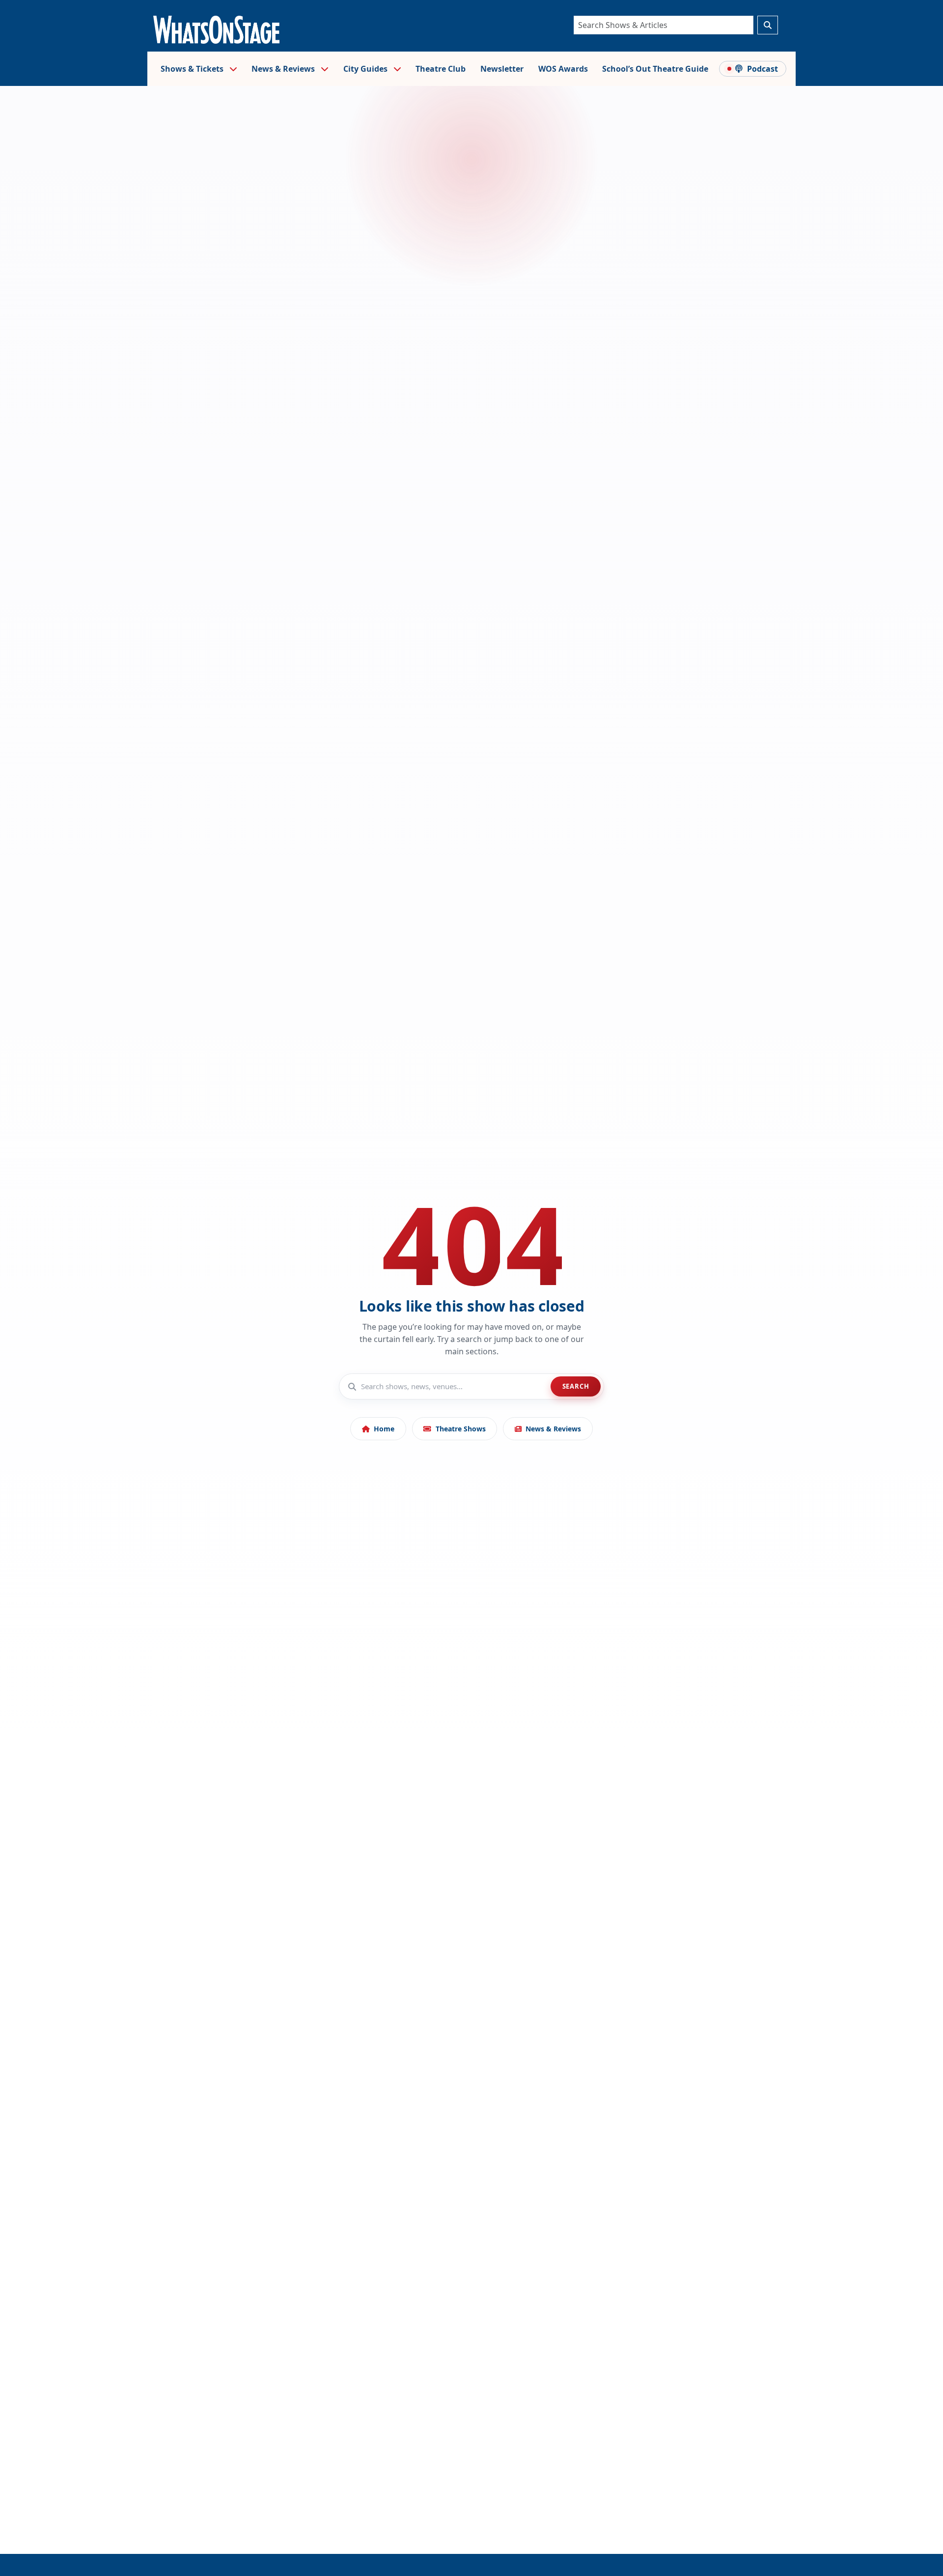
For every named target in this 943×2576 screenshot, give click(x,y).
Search (576, 1386)
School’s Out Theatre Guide (655, 69)
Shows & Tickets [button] (193, 69)
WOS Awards (563, 69)
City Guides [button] (366, 69)
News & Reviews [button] (284, 69)
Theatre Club (441, 69)
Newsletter (502, 69)
